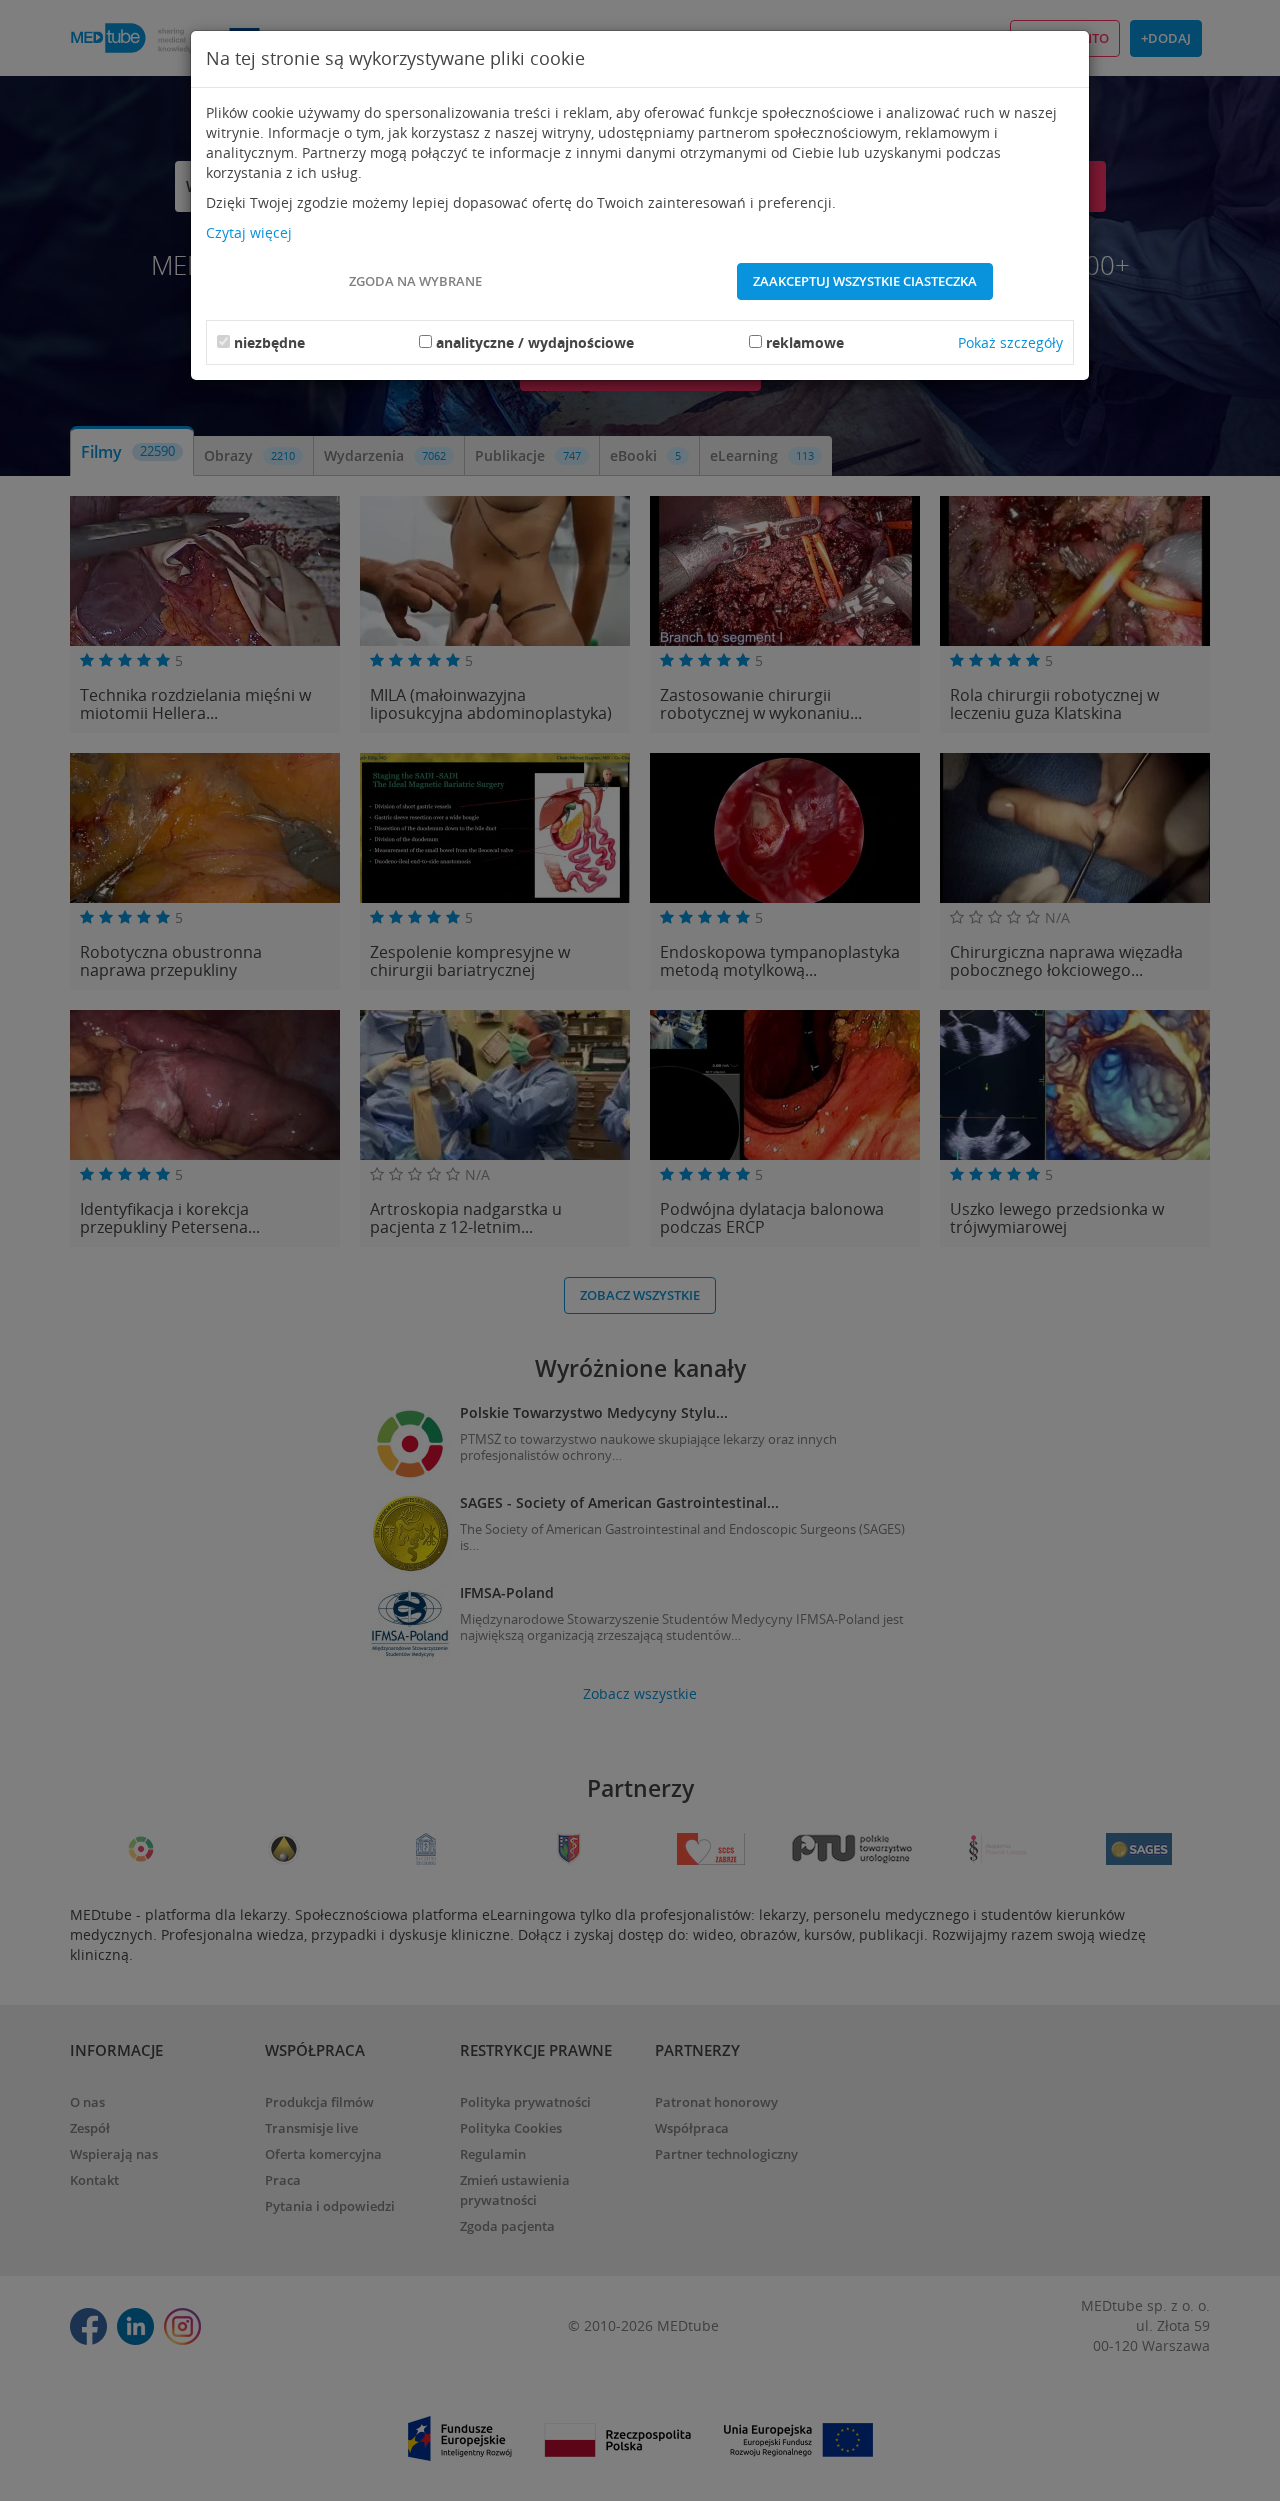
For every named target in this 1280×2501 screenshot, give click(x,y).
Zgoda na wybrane (415, 281)
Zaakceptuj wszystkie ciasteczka (865, 281)
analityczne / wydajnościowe (535, 342)
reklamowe (805, 342)
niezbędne (269, 342)
